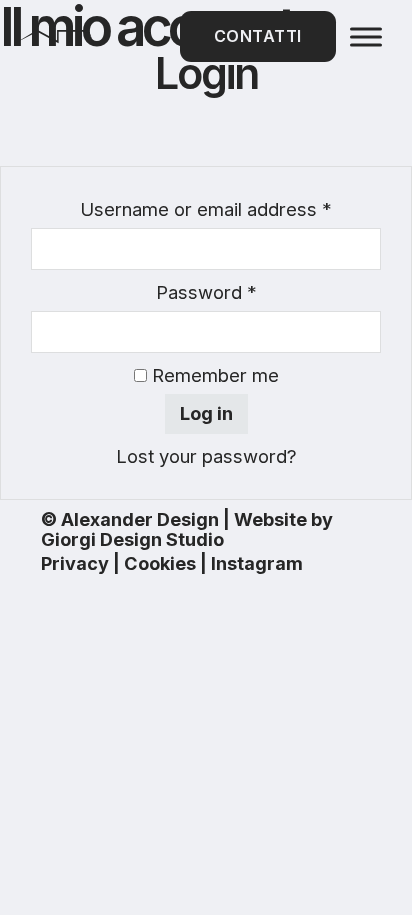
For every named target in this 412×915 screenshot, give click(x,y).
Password (206, 292)
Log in (206, 413)
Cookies (160, 563)
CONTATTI (258, 36)
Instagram (257, 563)
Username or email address (206, 209)
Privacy (75, 563)
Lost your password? (206, 456)
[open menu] (366, 37)
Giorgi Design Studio (132, 539)
